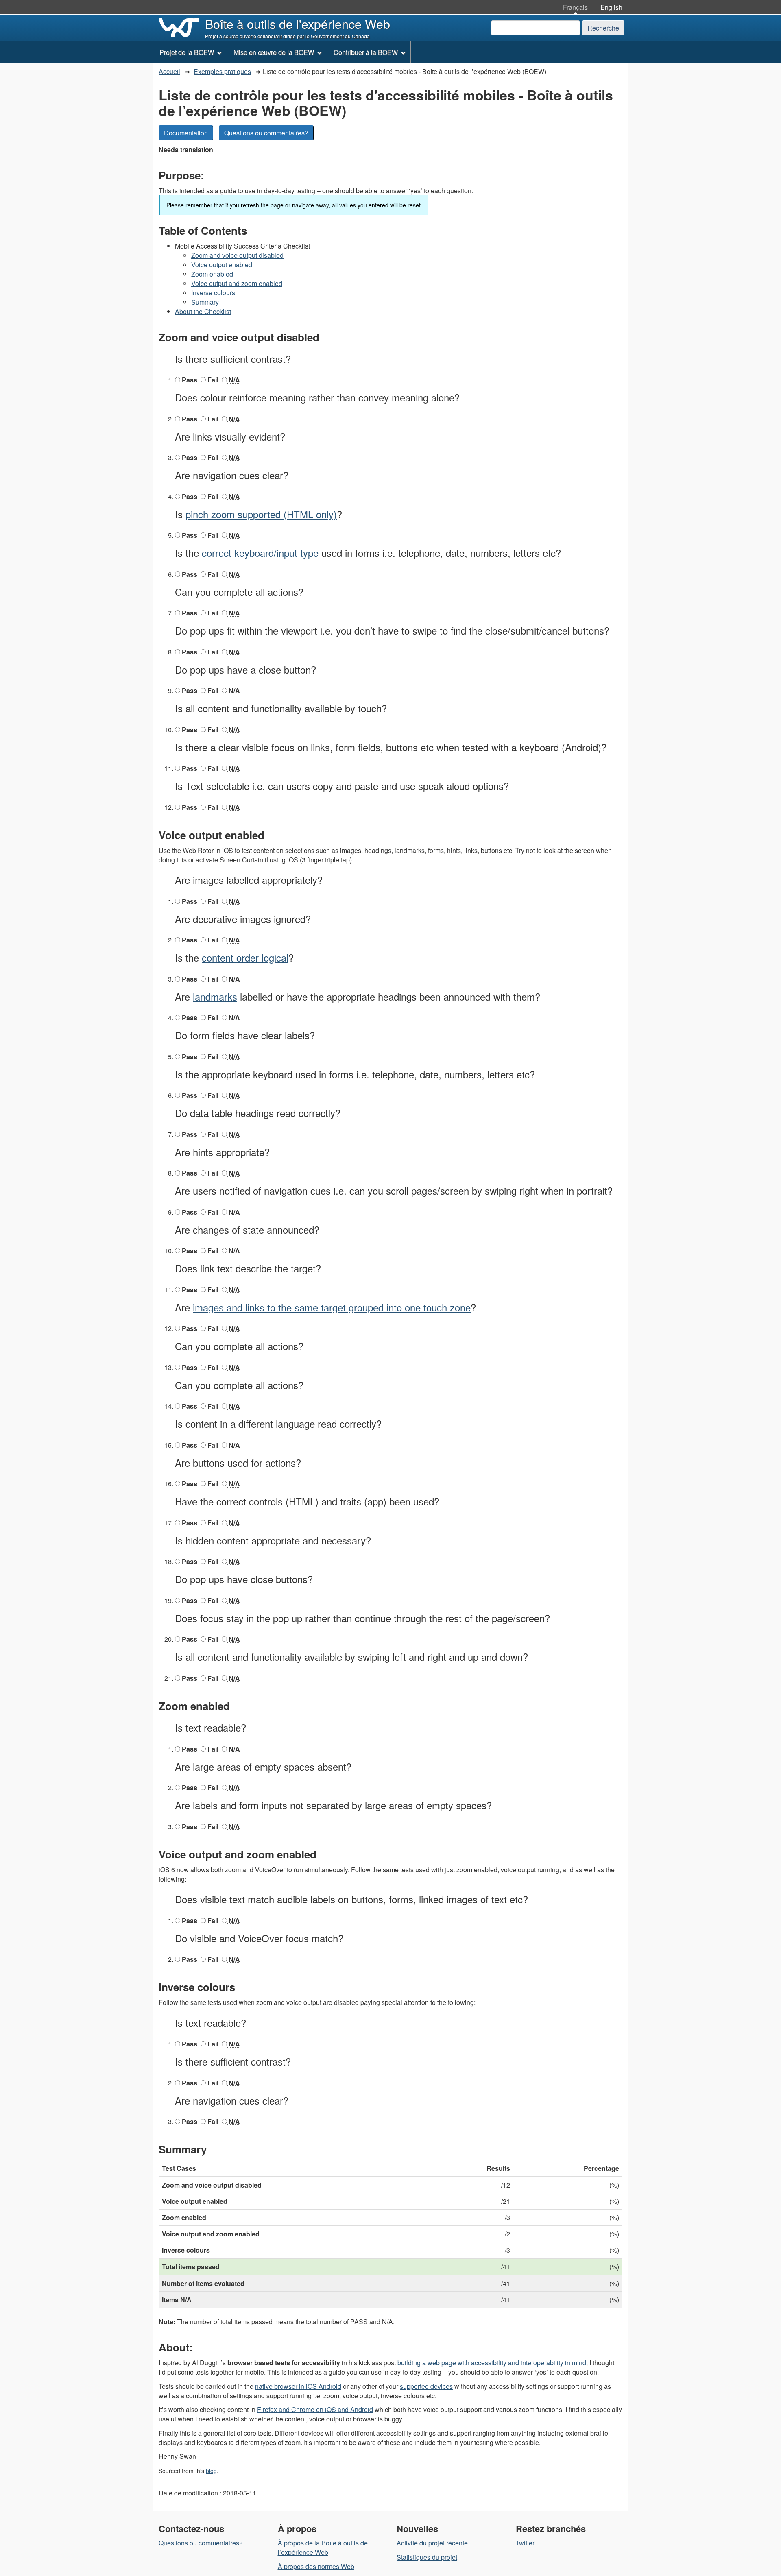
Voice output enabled (222, 265)
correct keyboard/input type (260, 553)
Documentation (186, 133)
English (611, 7)
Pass (189, 380)
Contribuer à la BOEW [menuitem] (366, 52)
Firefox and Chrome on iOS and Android (315, 2409)
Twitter (525, 2543)
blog (211, 2471)
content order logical (245, 957)
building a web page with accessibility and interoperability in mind (492, 2363)
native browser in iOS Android (298, 2386)
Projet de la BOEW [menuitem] (187, 52)
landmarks (215, 996)
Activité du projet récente (432, 2543)
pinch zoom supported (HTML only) (261, 514)
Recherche (603, 28)
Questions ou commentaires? (266, 133)
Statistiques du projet (427, 2557)
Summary (205, 302)
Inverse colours (213, 293)
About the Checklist (203, 311)
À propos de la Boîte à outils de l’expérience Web (323, 2548)
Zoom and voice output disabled (237, 255)
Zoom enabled (212, 274)
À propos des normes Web (316, 2566)
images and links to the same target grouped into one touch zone (332, 1307)
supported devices (426, 2386)
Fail (212, 380)
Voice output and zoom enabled (237, 283)
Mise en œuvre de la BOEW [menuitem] (274, 52)
